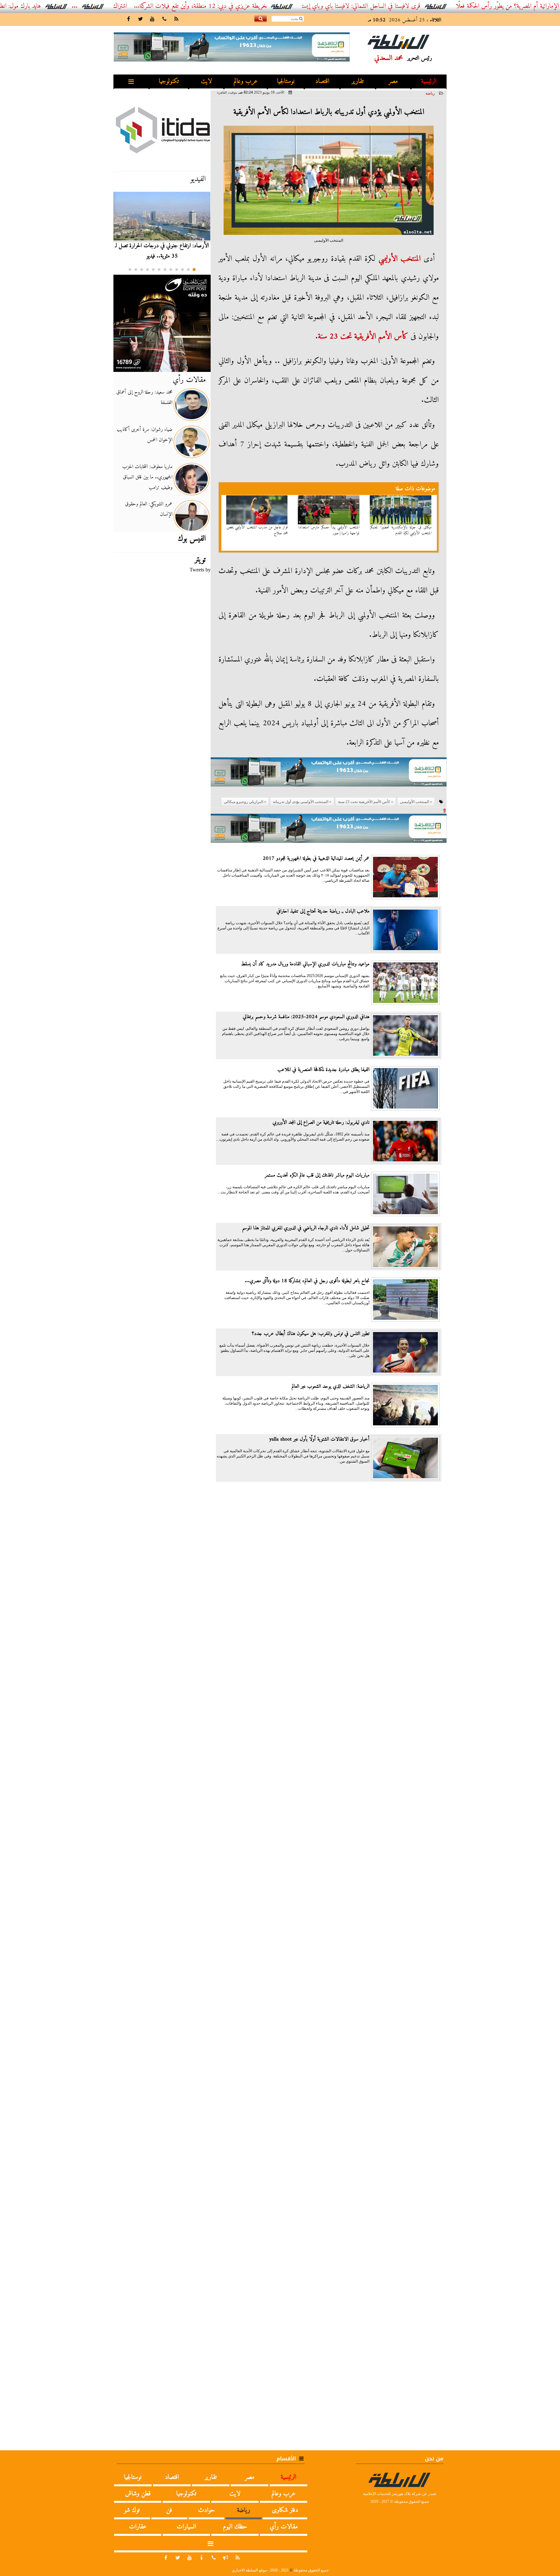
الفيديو (198, 179)
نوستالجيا (286, 81)
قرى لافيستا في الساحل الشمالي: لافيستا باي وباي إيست (428, 6)
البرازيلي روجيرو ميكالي (244, 802)
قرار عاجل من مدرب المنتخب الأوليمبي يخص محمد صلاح (257, 530)
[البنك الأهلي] (329, 775)
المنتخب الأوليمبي (400, 259)
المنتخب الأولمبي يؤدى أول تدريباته (301, 802)
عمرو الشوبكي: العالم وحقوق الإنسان (149, 509)
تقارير (358, 81)
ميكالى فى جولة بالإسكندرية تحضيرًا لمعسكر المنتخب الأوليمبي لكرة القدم (401, 530)
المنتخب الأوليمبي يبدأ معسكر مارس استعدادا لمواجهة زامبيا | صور (329, 530)
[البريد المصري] (162, 323)
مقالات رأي (189, 380)
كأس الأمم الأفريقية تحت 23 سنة (363, 337)
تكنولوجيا (169, 81)
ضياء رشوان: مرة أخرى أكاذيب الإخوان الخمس (145, 435)
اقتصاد (322, 81)
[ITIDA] (162, 130)
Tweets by (200, 570)
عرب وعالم (246, 81)
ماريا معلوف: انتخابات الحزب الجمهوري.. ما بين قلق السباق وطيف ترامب (147, 477)
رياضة (430, 93)
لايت (206, 81)
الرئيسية (429, 81)
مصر (393, 81)
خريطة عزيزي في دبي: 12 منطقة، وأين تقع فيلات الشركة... (267, 6)
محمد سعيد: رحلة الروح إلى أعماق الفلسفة (144, 397)
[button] (194, 270)
